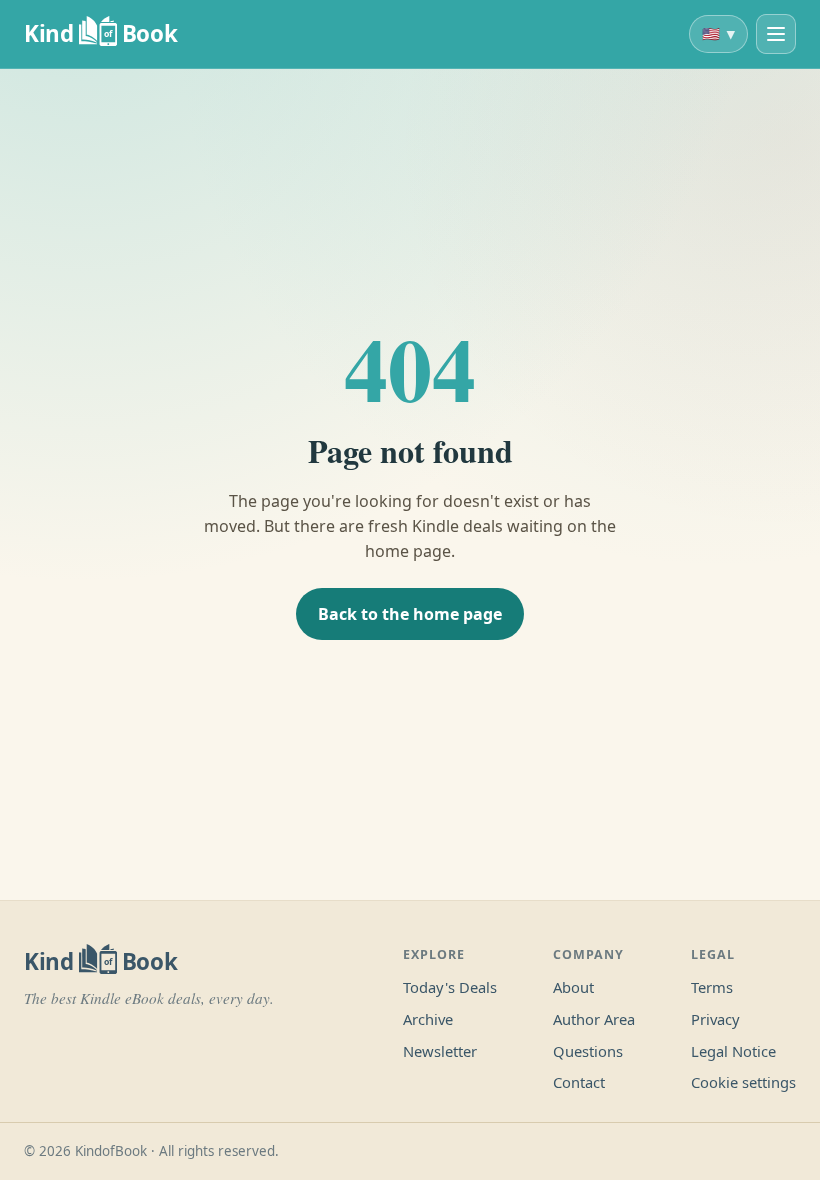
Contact (579, 1082)
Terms (712, 987)
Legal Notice (733, 1051)
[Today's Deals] (776, 34)
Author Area (594, 1019)
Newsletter (440, 1051)
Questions (588, 1051)
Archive (428, 1019)
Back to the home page (410, 614)
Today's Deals (450, 987)
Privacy (715, 1019)
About (573, 987)
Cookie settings (743, 1082)
